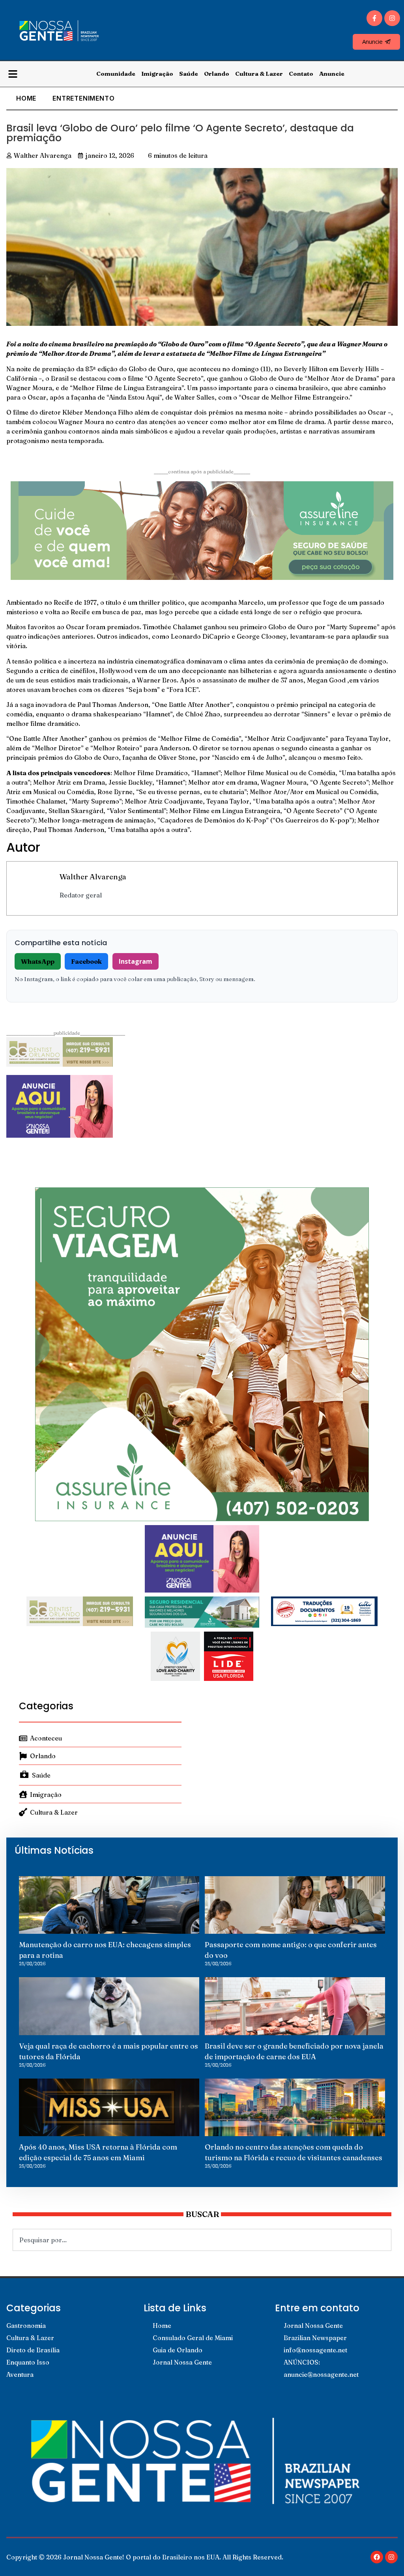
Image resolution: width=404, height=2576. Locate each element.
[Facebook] (377, 2557)
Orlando (217, 74)
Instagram (136, 961)
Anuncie (332, 74)
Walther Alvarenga (93, 877)
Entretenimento (83, 98)
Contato (301, 74)
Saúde (189, 74)
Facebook (86, 961)
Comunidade (116, 74)
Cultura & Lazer (259, 74)
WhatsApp (38, 961)
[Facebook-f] (374, 18)
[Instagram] (392, 18)
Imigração (157, 74)
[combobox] (202, 2240)
